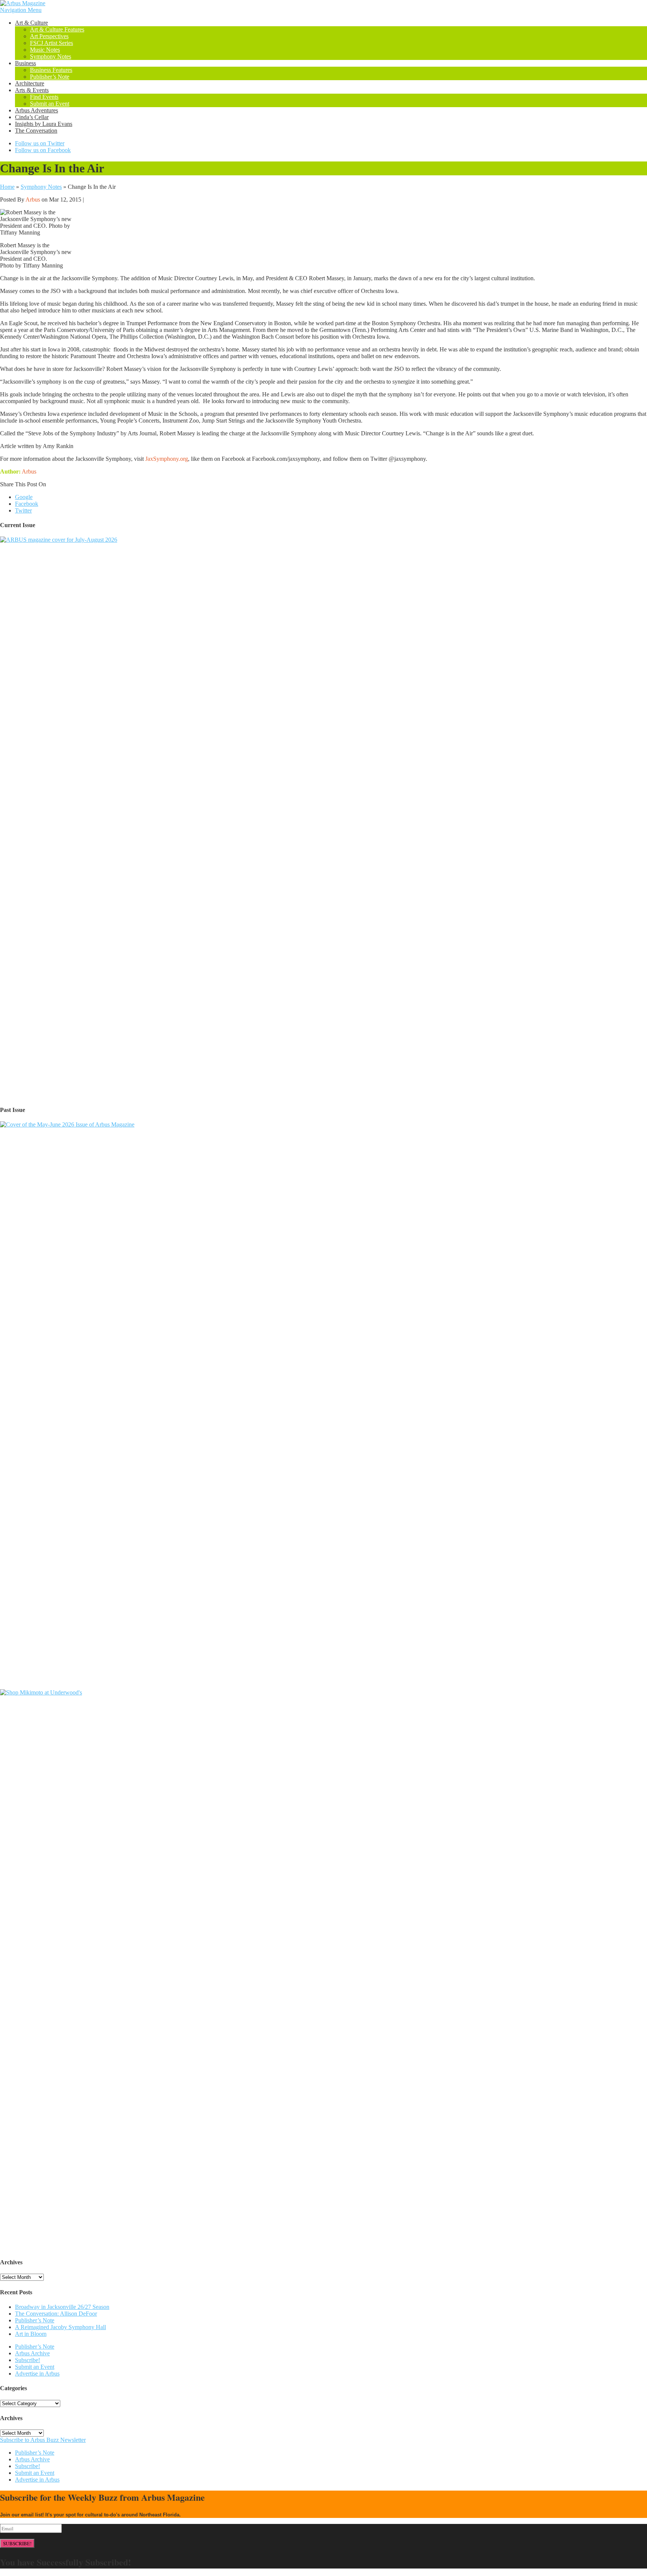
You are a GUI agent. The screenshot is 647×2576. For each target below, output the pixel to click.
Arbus (33, 199)
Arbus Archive (32, 2353)
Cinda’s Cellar (32, 117)
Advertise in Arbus (37, 2374)
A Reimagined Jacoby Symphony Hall (60, 2327)
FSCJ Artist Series (51, 43)
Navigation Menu (21, 10)
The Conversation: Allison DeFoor (56, 2314)
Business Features (51, 70)
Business (25, 63)
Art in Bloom (31, 2334)
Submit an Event (50, 104)
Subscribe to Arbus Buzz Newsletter (43, 2440)
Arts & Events (32, 90)
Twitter (23, 510)
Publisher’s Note (50, 77)
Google (24, 497)
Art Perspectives (49, 36)
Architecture (30, 83)
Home (7, 187)
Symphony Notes (51, 56)
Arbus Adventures (37, 110)
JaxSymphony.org (167, 459)
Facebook (27, 504)
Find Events (44, 97)
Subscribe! (28, 2360)
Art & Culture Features (57, 29)
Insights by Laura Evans (44, 124)
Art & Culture (31, 23)
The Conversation (36, 131)
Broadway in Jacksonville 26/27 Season (62, 2307)
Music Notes (45, 50)
